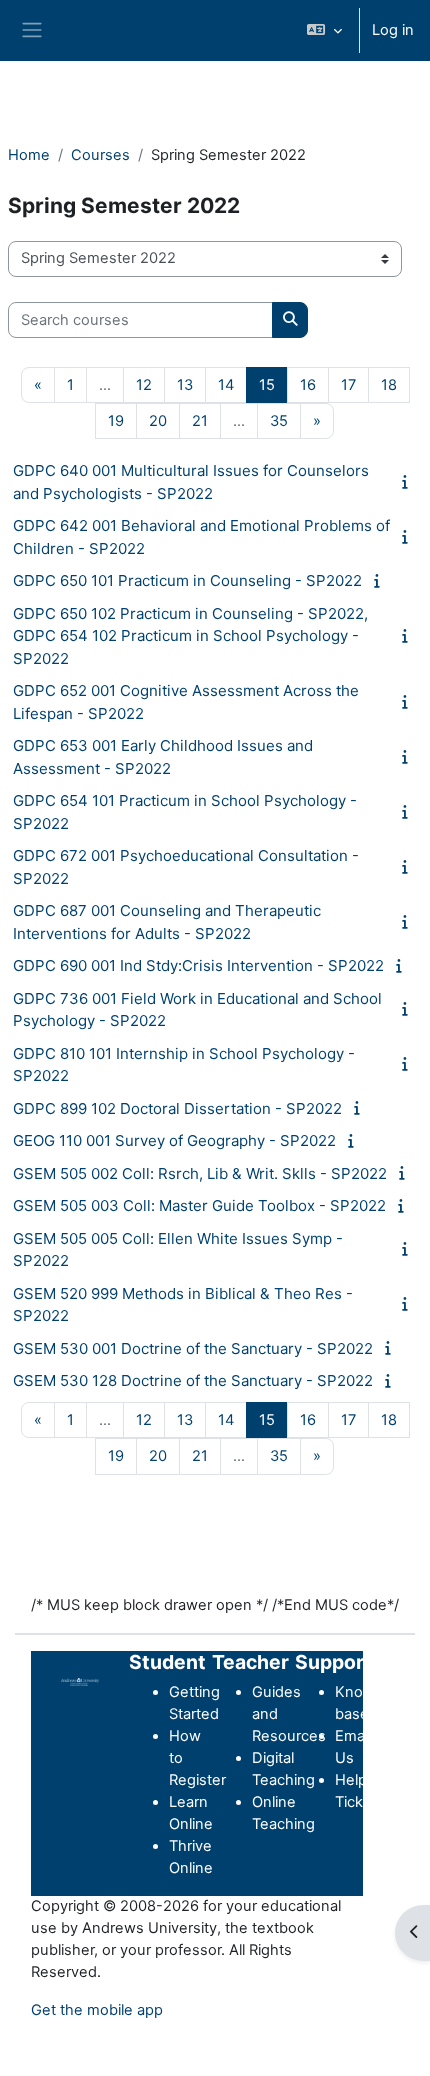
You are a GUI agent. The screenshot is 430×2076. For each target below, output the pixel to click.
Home (29, 155)
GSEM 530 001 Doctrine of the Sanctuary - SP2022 (193, 1348)
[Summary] (409, 482)
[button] (324, 30)
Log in (393, 30)
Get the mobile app (97, 2010)
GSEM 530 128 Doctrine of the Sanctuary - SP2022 (193, 1380)
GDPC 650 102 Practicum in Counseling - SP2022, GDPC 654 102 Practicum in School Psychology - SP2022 (190, 636)
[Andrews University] (80, 1681)
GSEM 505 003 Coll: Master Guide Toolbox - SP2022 (199, 1205)
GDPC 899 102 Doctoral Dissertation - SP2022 (177, 1108)
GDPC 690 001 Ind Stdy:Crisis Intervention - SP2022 (198, 965)
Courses (100, 155)
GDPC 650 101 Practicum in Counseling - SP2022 (187, 580)
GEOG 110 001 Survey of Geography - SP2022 (174, 1140)
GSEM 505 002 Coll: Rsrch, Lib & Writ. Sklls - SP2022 (200, 1173)
